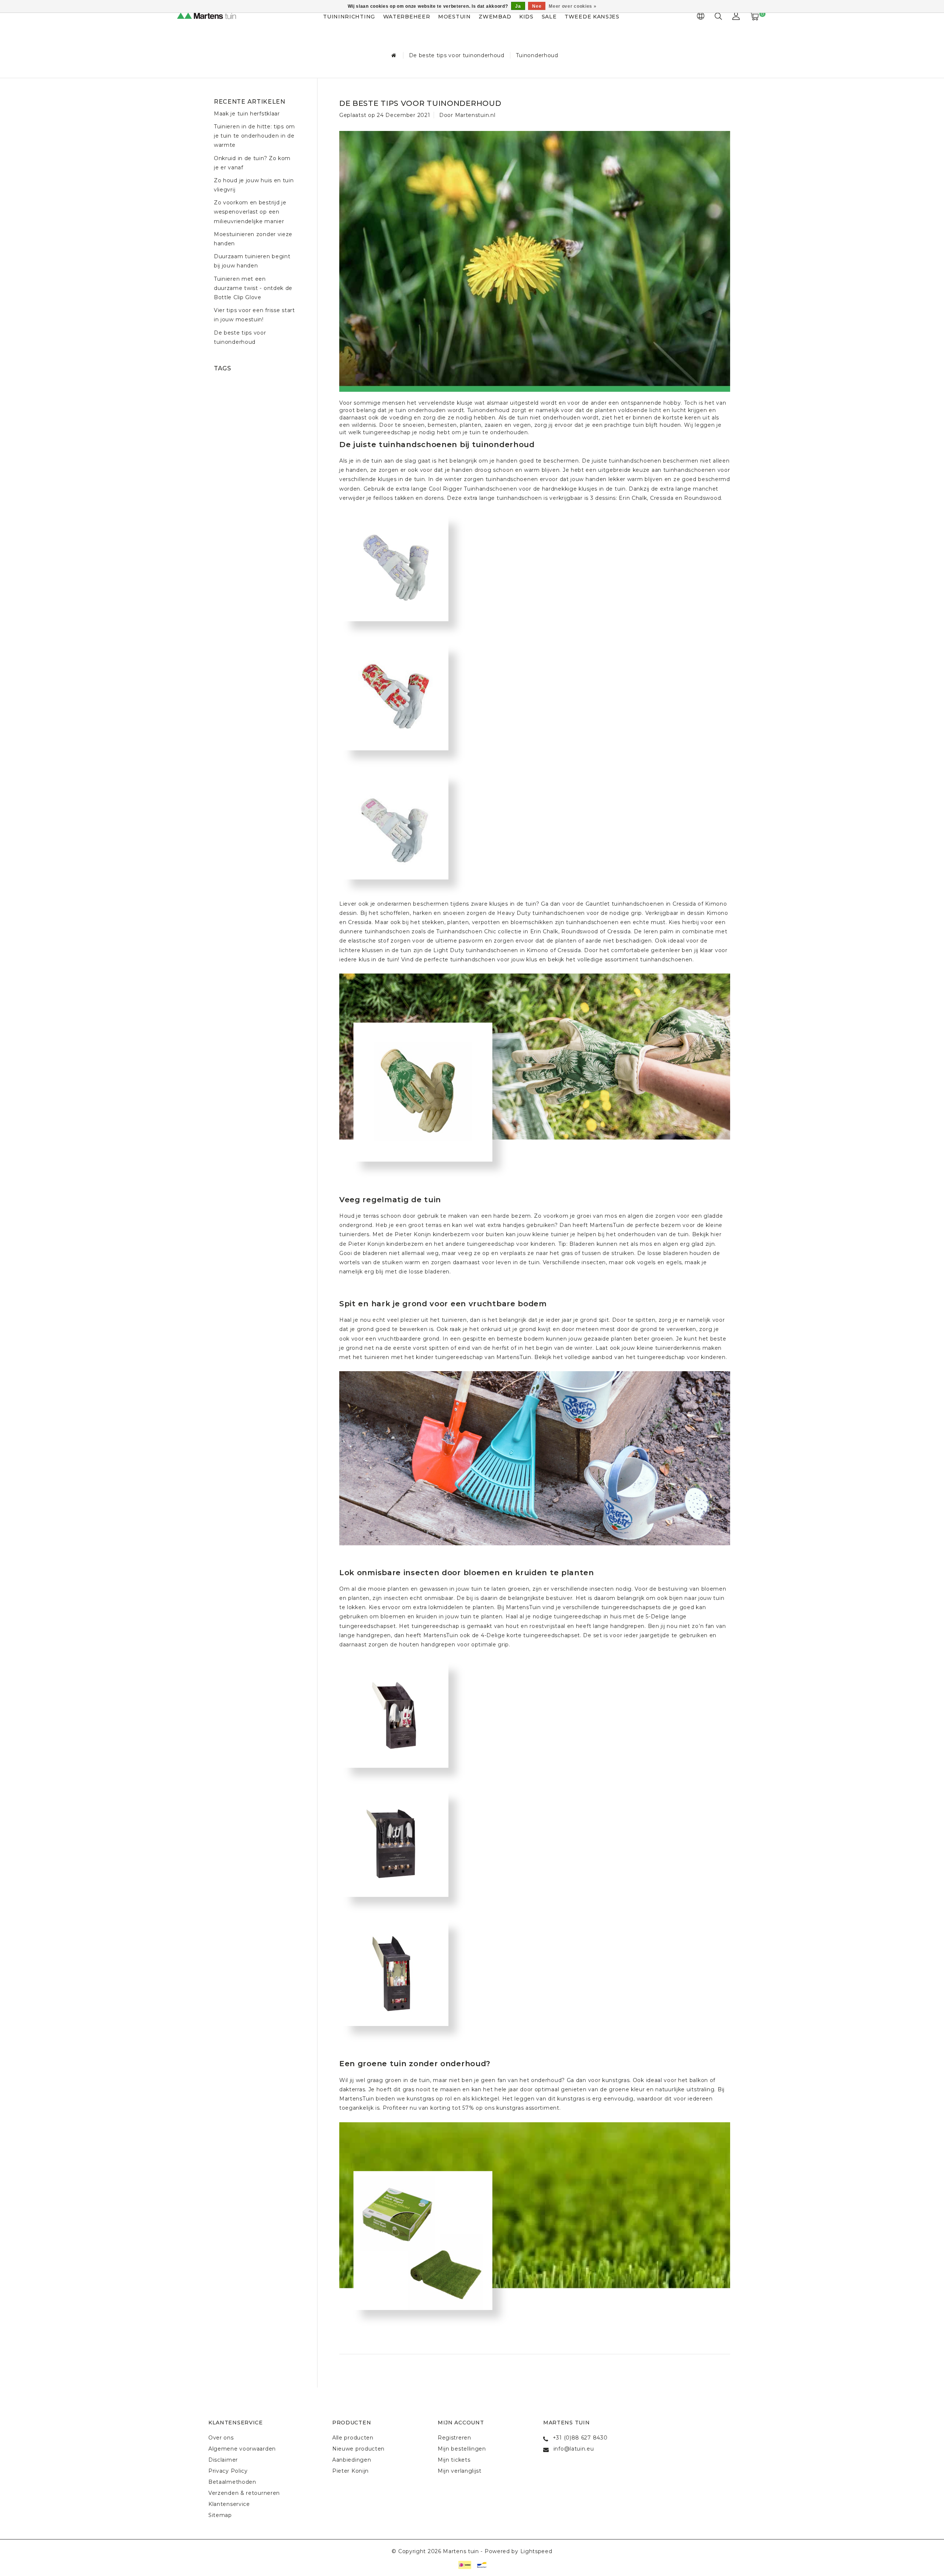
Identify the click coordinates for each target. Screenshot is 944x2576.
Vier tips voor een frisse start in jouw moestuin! (254, 315)
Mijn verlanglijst (460, 2471)
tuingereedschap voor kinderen (511, 1244)
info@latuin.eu (574, 2449)
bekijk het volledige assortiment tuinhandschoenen (620, 959)
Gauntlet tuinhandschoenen (625, 904)
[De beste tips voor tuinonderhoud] (535, 252)
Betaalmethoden (232, 2482)
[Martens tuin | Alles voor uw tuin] (214, 17)
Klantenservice (229, 2504)
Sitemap (220, 2515)
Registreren (454, 2438)
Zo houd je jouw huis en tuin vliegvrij (254, 185)
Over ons (221, 2438)
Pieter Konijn (350, 2471)
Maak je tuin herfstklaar (247, 114)
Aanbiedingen (352, 2460)
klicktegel (485, 2099)
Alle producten (353, 2438)
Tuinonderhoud (537, 55)
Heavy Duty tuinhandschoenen (541, 913)
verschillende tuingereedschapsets (612, 1607)
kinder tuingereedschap (449, 1357)
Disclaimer (223, 2460)
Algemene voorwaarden (242, 2449)
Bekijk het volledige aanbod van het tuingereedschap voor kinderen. (631, 1357)
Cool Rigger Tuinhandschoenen (473, 489)
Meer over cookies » (572, 6)
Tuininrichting (349, 17)
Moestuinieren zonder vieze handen (253, 239)
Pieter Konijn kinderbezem (386, 1244)
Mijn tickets (454, 2460)
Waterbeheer (407, 17)
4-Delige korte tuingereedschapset (530, 1635)
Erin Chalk (633, 498)
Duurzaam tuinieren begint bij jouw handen (252, 261)
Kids (526, 17)
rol (449, 2099)
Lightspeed (536, 2551)
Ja (518, 6)
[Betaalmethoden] (464, 2564)
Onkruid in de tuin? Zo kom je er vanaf (252, 163)
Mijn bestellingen (462, 2449)
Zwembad (495, 17)
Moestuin (454, 17)
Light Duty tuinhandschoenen (476, 950)
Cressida (662, 498)
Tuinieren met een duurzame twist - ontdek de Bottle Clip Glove (253, 288)
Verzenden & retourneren (244, 2493)
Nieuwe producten (358, 2449)
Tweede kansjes (592, 17)
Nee (537, 6)
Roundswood (702, 498)
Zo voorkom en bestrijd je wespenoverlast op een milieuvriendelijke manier (250, 212)
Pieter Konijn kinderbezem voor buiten (449, 1234)
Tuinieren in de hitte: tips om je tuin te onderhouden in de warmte (254, 136)
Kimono (716, 904)
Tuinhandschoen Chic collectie (479, 931)
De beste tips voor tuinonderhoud (457, 55)
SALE (549, 17)
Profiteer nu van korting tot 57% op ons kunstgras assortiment (471, 2108)
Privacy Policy (228, 2471)
